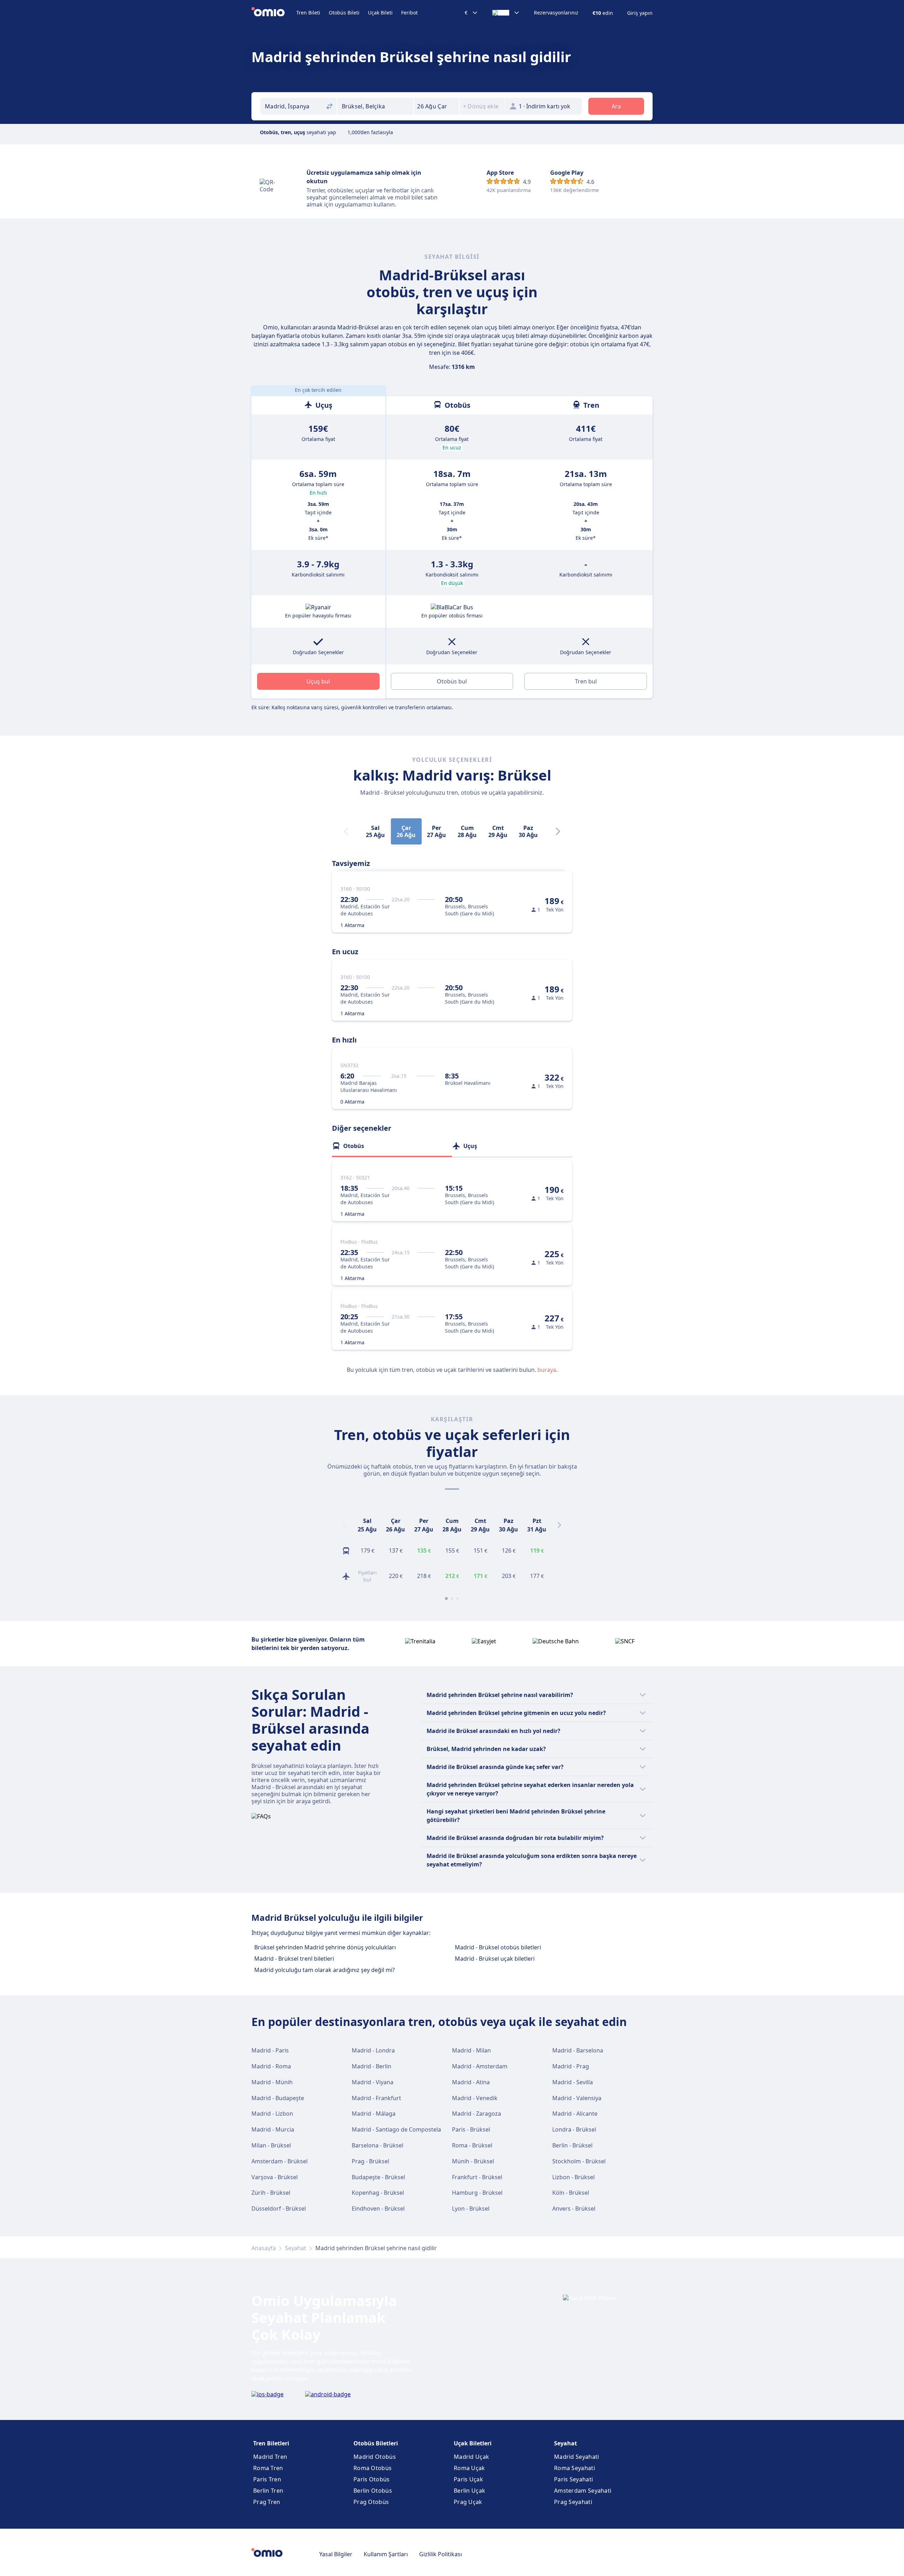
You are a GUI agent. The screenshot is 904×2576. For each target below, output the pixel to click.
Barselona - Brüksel (377, 2145)
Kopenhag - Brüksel (378, 2193)
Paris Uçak (468, 2479)
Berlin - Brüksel (572, 2145)
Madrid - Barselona (578, 2050)
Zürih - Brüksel (271, 2193)
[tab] (392, 1146)
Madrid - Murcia (273, 2129)
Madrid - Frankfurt (376, 2098)
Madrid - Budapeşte (278, 2098)
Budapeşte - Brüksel (378, 2177)
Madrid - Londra (373, 2050)
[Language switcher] (506, 13)
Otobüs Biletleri (376, 2443)
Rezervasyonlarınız (556, 13)
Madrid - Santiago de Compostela (396, 2129)
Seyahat (296, 2248)
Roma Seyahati (575, 2468)
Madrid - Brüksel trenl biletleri (294, 1959)
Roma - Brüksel (472, 2145)
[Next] (558, 831)
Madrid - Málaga (374, 2114)
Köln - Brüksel (571, 2193)
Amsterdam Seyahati (583, 2491)
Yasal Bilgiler (336, 2554)
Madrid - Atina (471, 2082)
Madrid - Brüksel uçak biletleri (495, 1959)
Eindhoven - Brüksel (378, 2209)
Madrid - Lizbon (272, 2114)
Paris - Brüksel (471, 2129)
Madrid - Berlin (371, 2066)
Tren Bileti (308, 13)
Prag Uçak (468, 2502)
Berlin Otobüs (373, 2491)
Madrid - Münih (272, 2082)
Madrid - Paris (270, 2050)
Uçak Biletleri (473, 2443)
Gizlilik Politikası (441, 2554)
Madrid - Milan (471, 2050)
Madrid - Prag (571, 2066)
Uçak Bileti (380, 13)
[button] (436, 106)
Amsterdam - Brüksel (279, 2161)
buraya (547, 1370)
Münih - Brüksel (473, 2161)
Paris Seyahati (573, 2479)
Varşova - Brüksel (275, 2177)
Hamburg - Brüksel (477, 2193)
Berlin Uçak (469, 2491)
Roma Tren (268, 2468)
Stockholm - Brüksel (579, 2161)
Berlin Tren (268, 2491)
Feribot (409, 13)
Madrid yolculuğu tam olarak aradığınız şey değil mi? (325, 1970)
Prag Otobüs (371, 2502)
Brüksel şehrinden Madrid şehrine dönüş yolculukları (325, 1947)
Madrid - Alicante (575, 2114)
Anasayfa (264, 2248)
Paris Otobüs (372, 2479)
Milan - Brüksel (271, 2145)
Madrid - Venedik (475, 2098)
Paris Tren (267, 2479)
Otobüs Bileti (344, 13)
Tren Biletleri (271, 2443)
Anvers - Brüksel (574, 2209)
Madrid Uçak (471, 2457)
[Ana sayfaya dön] (274, 13)
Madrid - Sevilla (573, 2082)
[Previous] (345, 1525)
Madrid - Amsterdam (480, 2066)
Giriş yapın (640, 13)
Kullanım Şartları (386, 2554)
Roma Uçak (469, 2468)
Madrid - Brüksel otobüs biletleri (498, 1947)
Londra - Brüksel (574, 2129)
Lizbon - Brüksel (573, 2177)
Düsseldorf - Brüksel (279, 2209)
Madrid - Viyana (373, 2082)
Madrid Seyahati (577, 2457)
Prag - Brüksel (370, 2161)
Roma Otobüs (373, 2468)
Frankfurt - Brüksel (477, 2177)
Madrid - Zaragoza (477, 2114)
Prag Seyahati (573, 2502)
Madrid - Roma (271, 2066)
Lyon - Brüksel (471, 2209)
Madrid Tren (270, 2457)
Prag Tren (267, 2502)
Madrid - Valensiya (577, 2098)
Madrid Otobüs (375, 2457)
